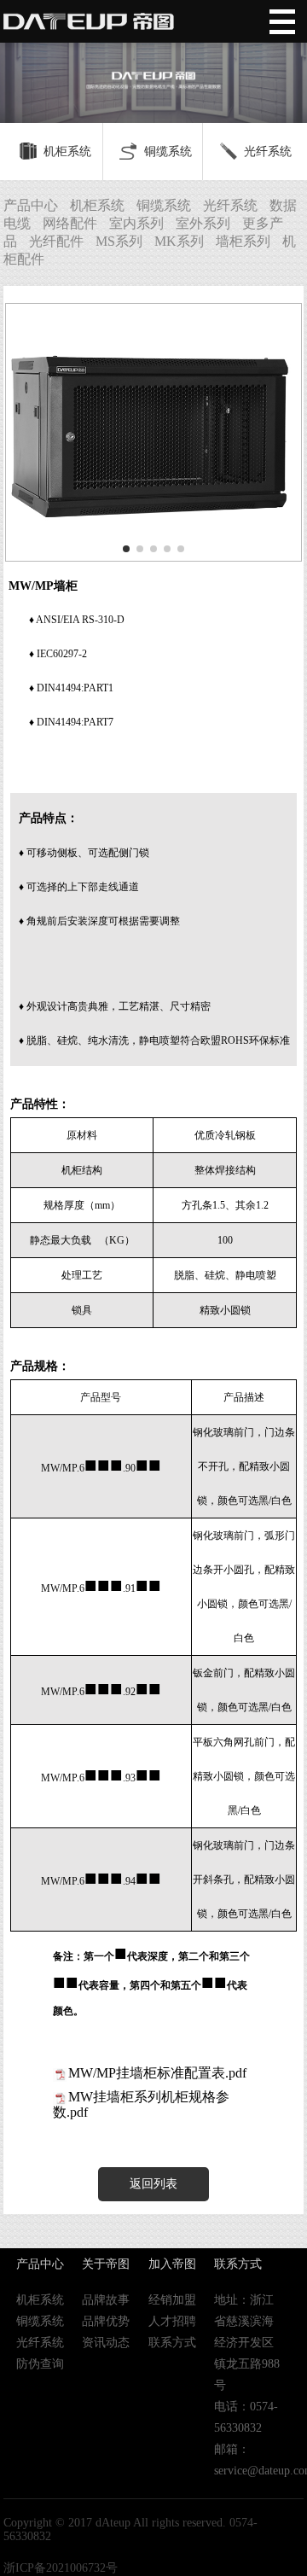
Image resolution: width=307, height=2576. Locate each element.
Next (286, 61)
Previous (21, 61)
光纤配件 (56, 241)
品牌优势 (106, 2321)
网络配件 (70, 223)
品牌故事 (106, 2300)
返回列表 (153, 2184)
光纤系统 (268, 152)
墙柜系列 (243, 241)
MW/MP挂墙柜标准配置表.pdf (157, 2073)
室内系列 (136, 223)
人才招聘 (172, 2321)
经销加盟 (172, 2300)
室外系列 (203, 223)
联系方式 (172, 2343)
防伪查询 (40, 2364)
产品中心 (31, 205)
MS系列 (119, 241)
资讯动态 (106, 2343)
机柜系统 (67, 152)
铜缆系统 (168, 152)
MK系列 (179, 241)
